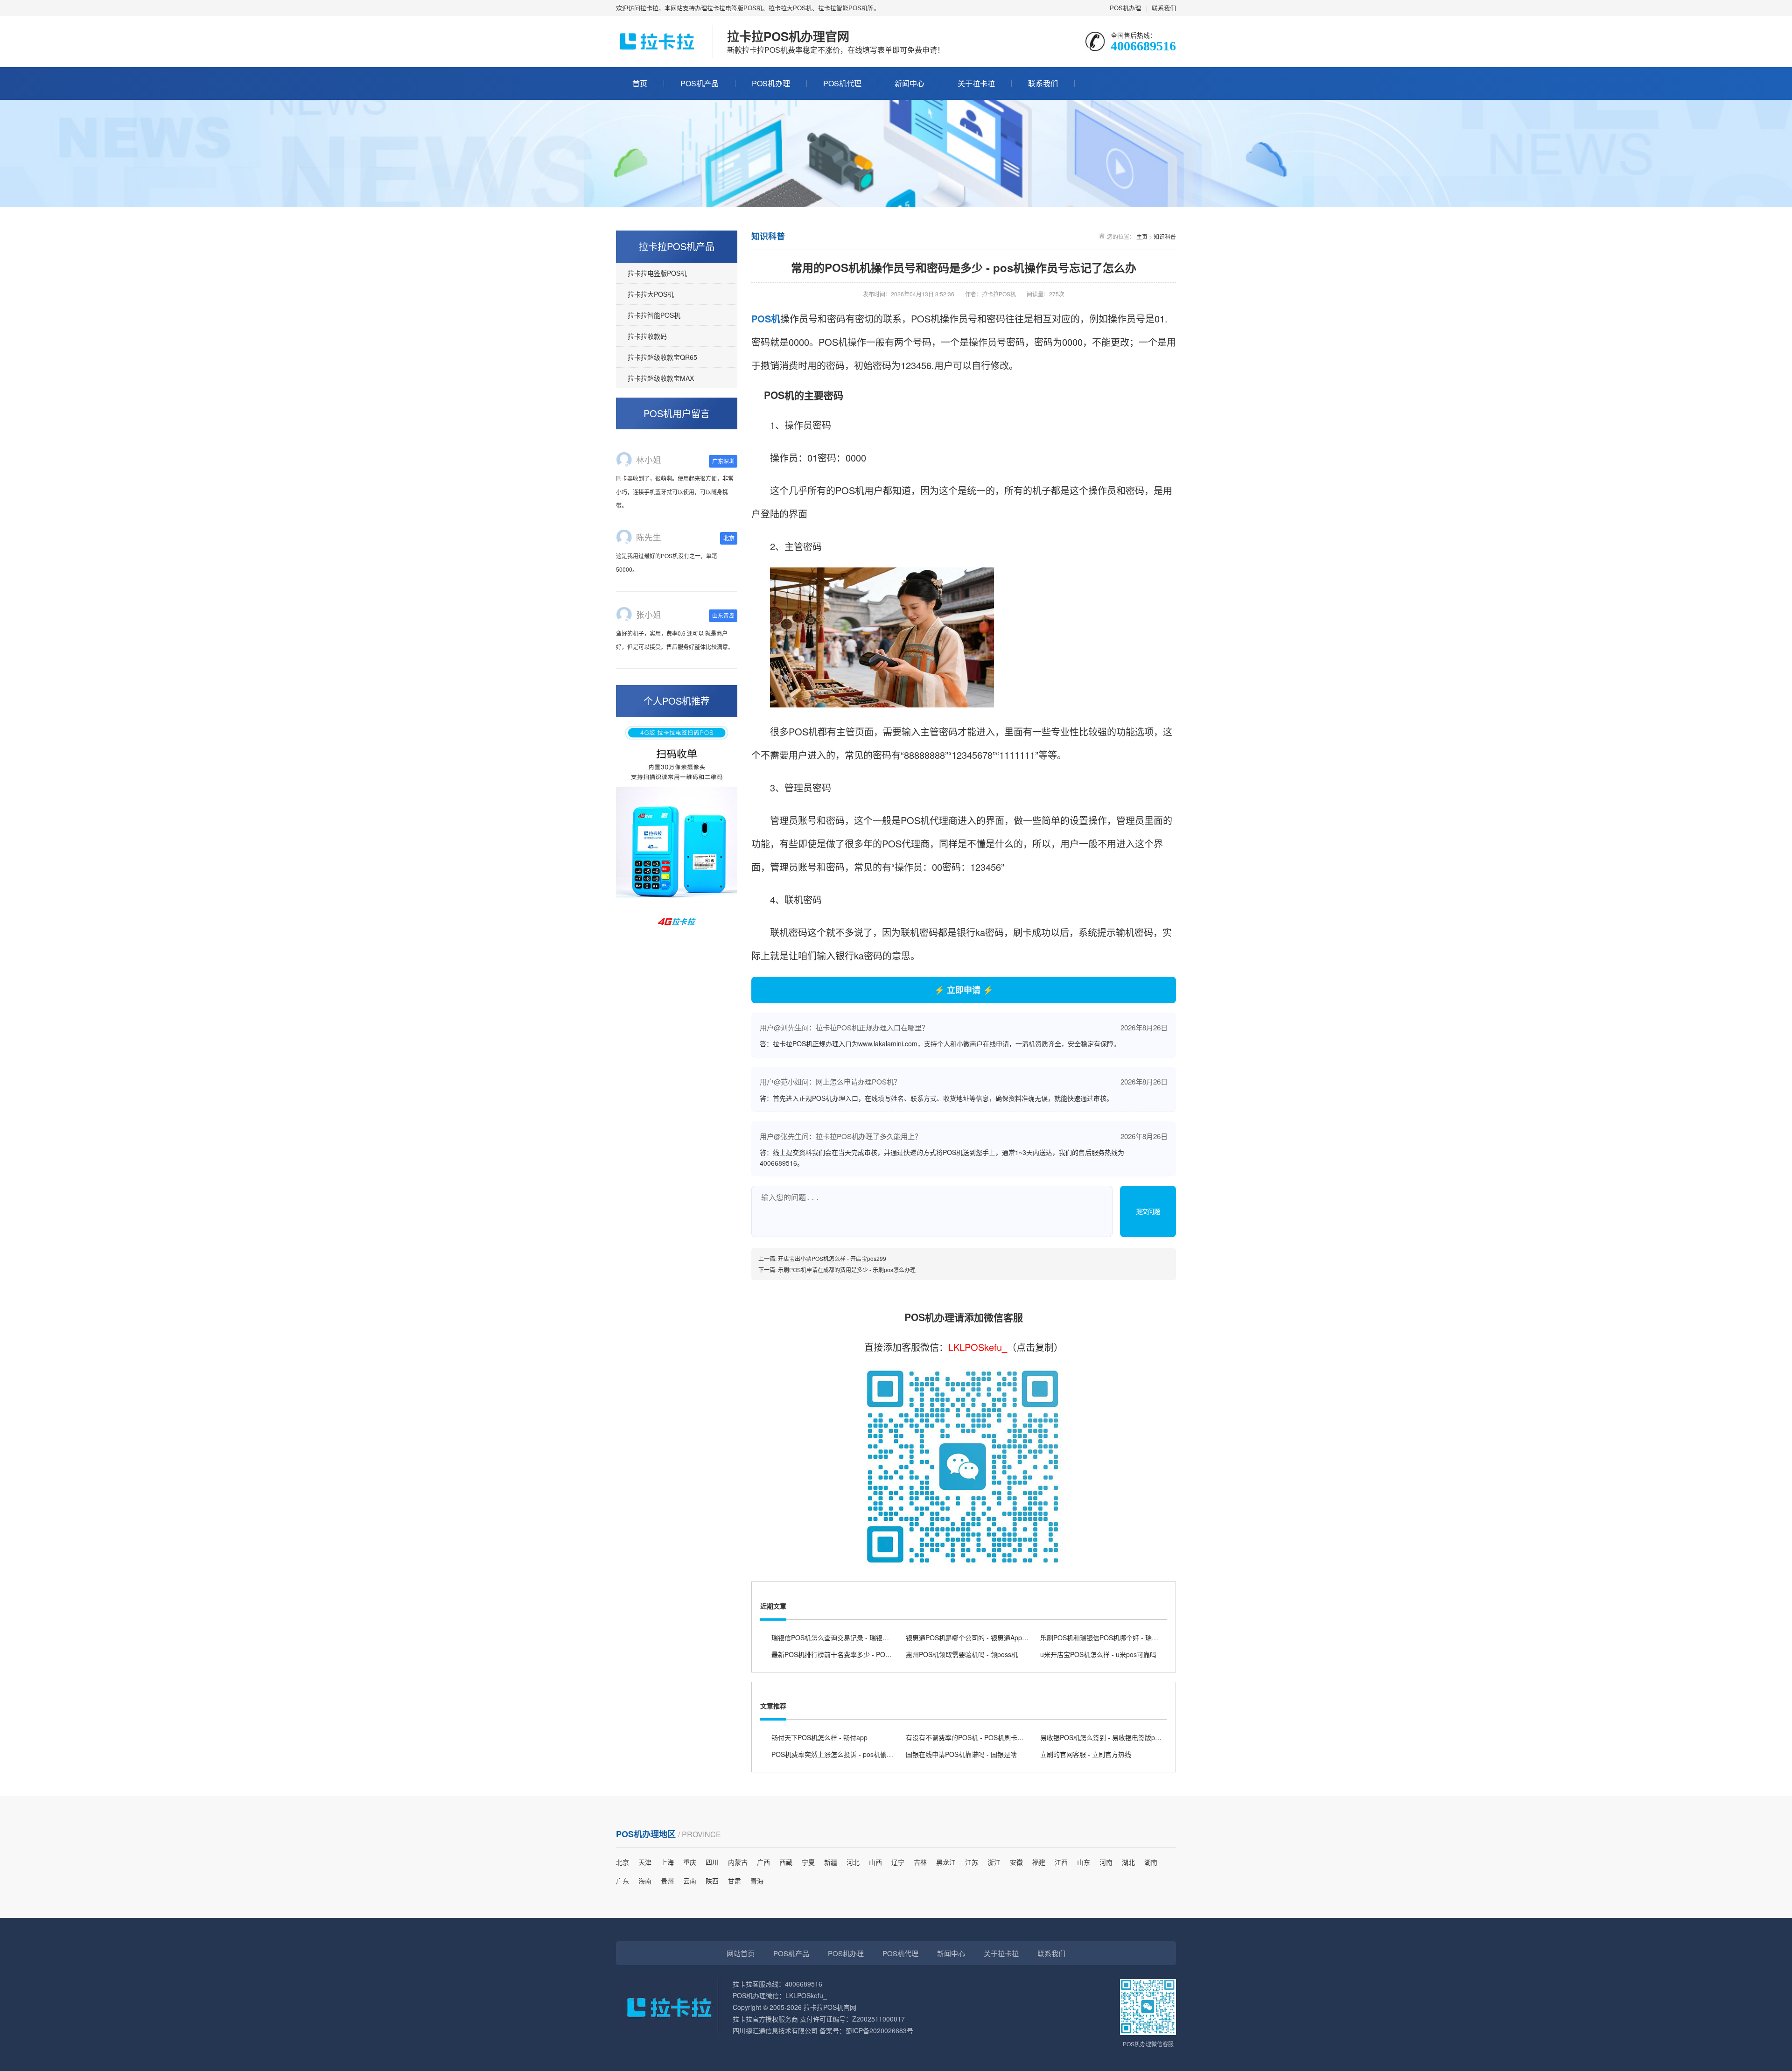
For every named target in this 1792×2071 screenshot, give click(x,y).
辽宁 (898, 1862)
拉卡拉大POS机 (651, 294)
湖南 (1151, 1862)
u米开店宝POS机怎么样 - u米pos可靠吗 (1098, 1654)
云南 (690, 1881)
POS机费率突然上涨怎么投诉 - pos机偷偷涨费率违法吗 (852, 1754)
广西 (763, 1862)
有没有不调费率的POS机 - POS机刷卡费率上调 (975, 1737)
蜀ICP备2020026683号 (879, 2030)
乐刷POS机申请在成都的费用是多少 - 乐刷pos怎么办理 (847, 1270)
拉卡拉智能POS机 (654, 315)
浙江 (994, 1862)
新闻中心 (910, 83)
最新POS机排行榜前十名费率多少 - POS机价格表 (843, 1654)
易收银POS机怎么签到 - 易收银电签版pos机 (1104, 1737)
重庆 (690, 1862)
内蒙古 (738, 1862)
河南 (1106, 1862)
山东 (1084, 1862)
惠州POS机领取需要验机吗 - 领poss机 (962, 1654)
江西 (1061, 1862)
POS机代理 (842, 83)
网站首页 (741, 1953)
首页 (640, 83)
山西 (875, 1862)
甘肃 (735, 1881)
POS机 (766, 318)
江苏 (972, 1862)
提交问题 (1148, 1212)
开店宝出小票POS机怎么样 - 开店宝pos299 (832, 1258)
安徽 (1016, 1862)
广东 (623, 1881)
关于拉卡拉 (976, 83)
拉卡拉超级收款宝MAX (661, 378)
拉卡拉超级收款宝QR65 (662, 357)
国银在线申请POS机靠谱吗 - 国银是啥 (961, 1754)
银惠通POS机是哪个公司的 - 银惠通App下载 (970, 1637)
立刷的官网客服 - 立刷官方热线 (1086, 1754)
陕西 (712, 1881)
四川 (712, 1862)
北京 (623, 1862)
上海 (667, 1862)
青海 (757, 1881)
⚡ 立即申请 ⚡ (964, 990)
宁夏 (808, 1862)
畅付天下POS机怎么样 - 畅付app (819, 1737)
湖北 (1128, 1862)
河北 (853, 1862)
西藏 (786, 1862)
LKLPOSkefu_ (978, 1347)
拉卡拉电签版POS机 (657, 273)
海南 (645, 1881)
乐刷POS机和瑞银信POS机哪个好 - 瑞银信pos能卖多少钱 (1124, 1637)
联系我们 (1164, 8)
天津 (645, 1862)
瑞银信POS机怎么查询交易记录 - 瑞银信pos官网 (842, 1637)
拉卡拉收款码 (647, 336)
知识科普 (1165, 236)
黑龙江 (946, 1862)
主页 (1142, 236)
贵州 (667, 1881)
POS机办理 (1125, 8)
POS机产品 (700, 83)
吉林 (920, 1862)
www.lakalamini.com (888, 1043)
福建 (1039, 1862)
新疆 (831, 1862)
